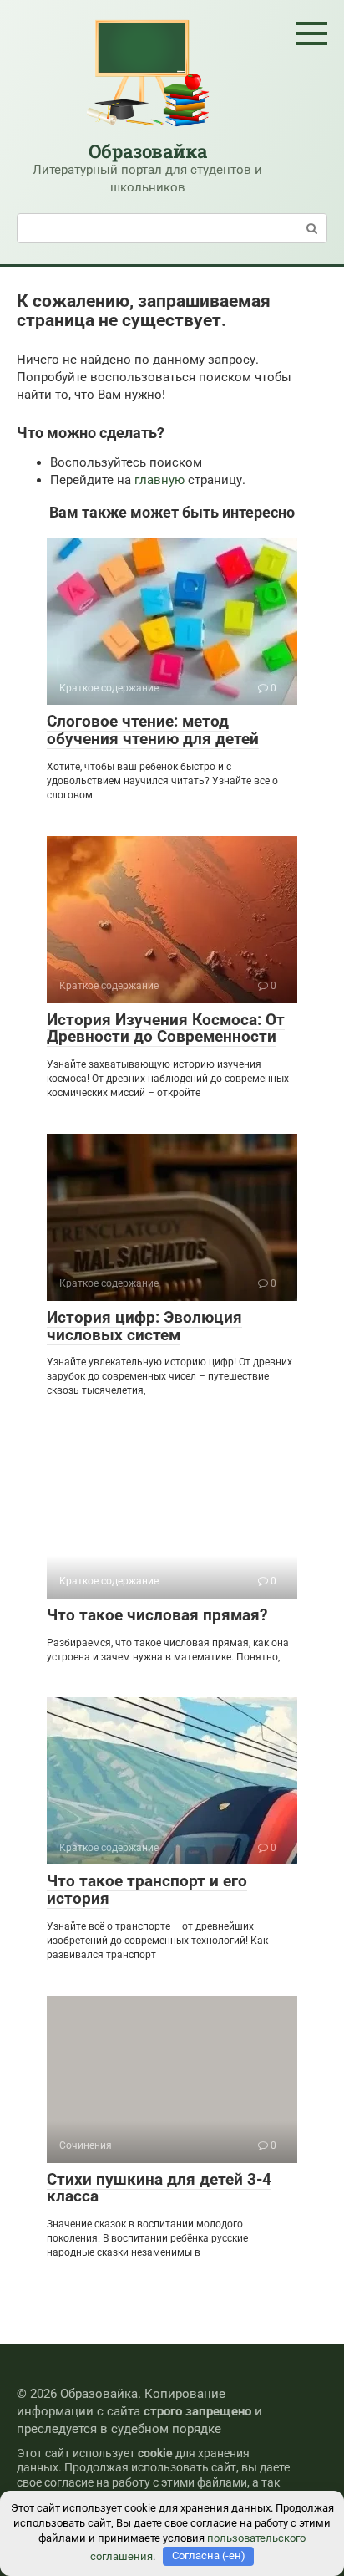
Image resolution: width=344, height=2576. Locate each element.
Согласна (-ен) (209, 2556)
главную (159, 480)
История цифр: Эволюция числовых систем (144, 1326)
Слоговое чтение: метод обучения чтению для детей (153, 730)
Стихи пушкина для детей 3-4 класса (159, 2188)
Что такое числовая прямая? (157, 1615)
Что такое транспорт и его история (147, 1890)
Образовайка (148, 151)
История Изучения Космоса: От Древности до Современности (166, 1028)
